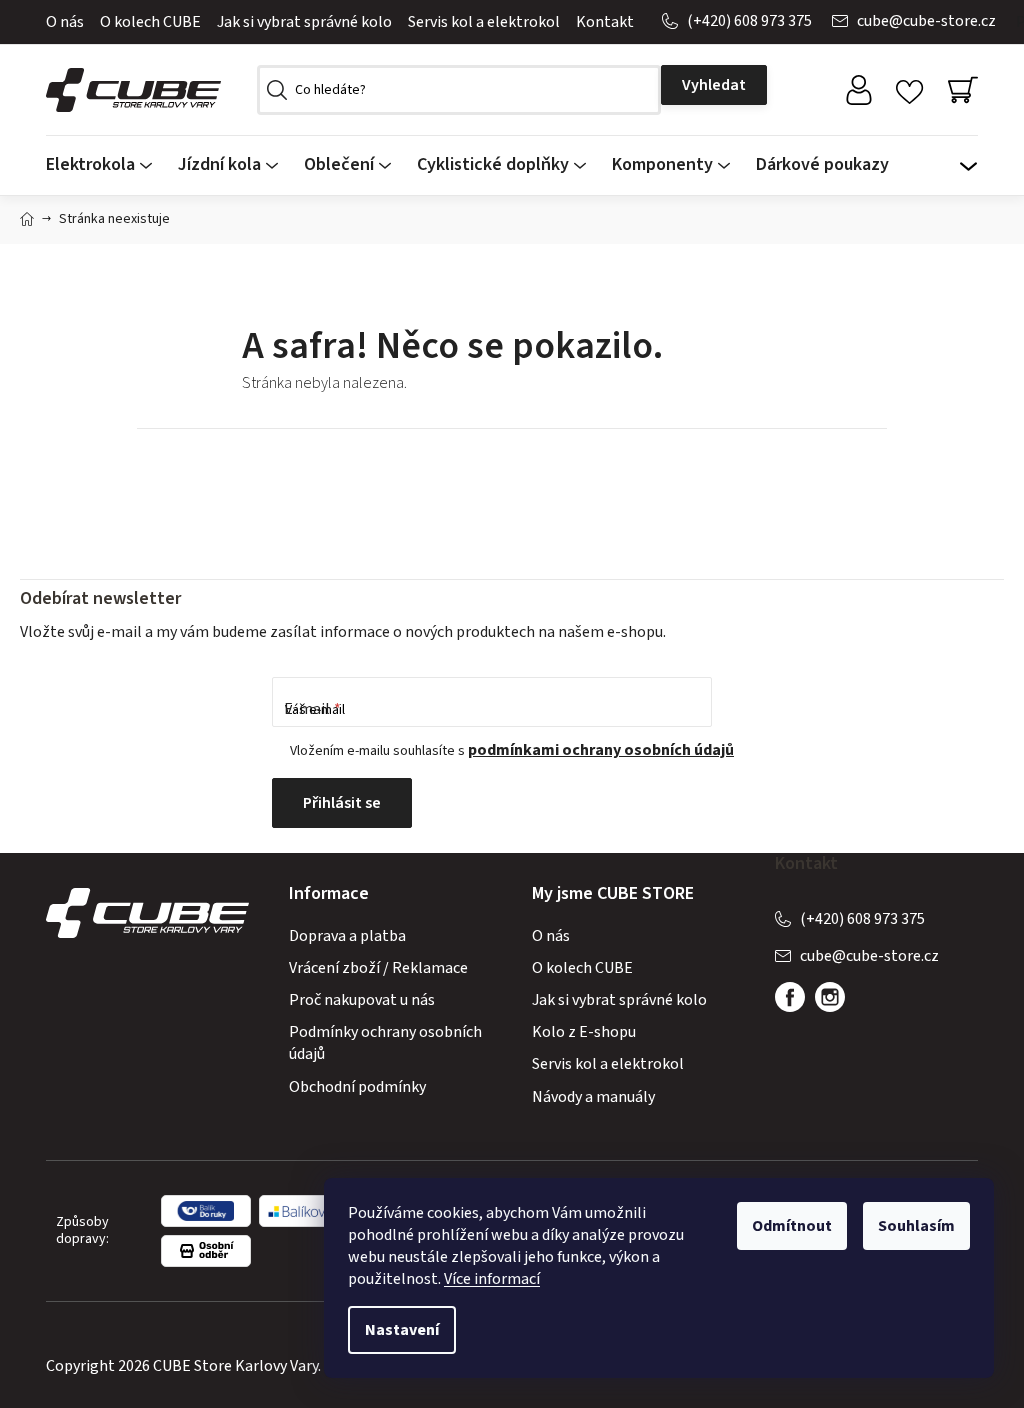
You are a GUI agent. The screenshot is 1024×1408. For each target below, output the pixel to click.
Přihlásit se (342, 803)
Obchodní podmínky (357, 1087)
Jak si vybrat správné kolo (304, 22)
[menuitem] (105, 165)
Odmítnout (792, 1226)
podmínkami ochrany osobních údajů (601, 750)
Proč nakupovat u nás (362, 1000)
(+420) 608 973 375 (749, 21)
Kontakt (605, 22)
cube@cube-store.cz (926, 21)
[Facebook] (790, 997)
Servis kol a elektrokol (484, 22)
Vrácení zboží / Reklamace (378, 968)
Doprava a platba (347, 936)
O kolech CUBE (150, 22)
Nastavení (402, 1330)
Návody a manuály (593, 1097)
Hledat (714, 85)
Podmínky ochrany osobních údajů (385, 1043)
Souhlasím (916, 1226)
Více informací (492, 1279)
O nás (65, 22)
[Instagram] (830, 997)
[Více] (968, 160)
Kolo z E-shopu (584, 1032)
